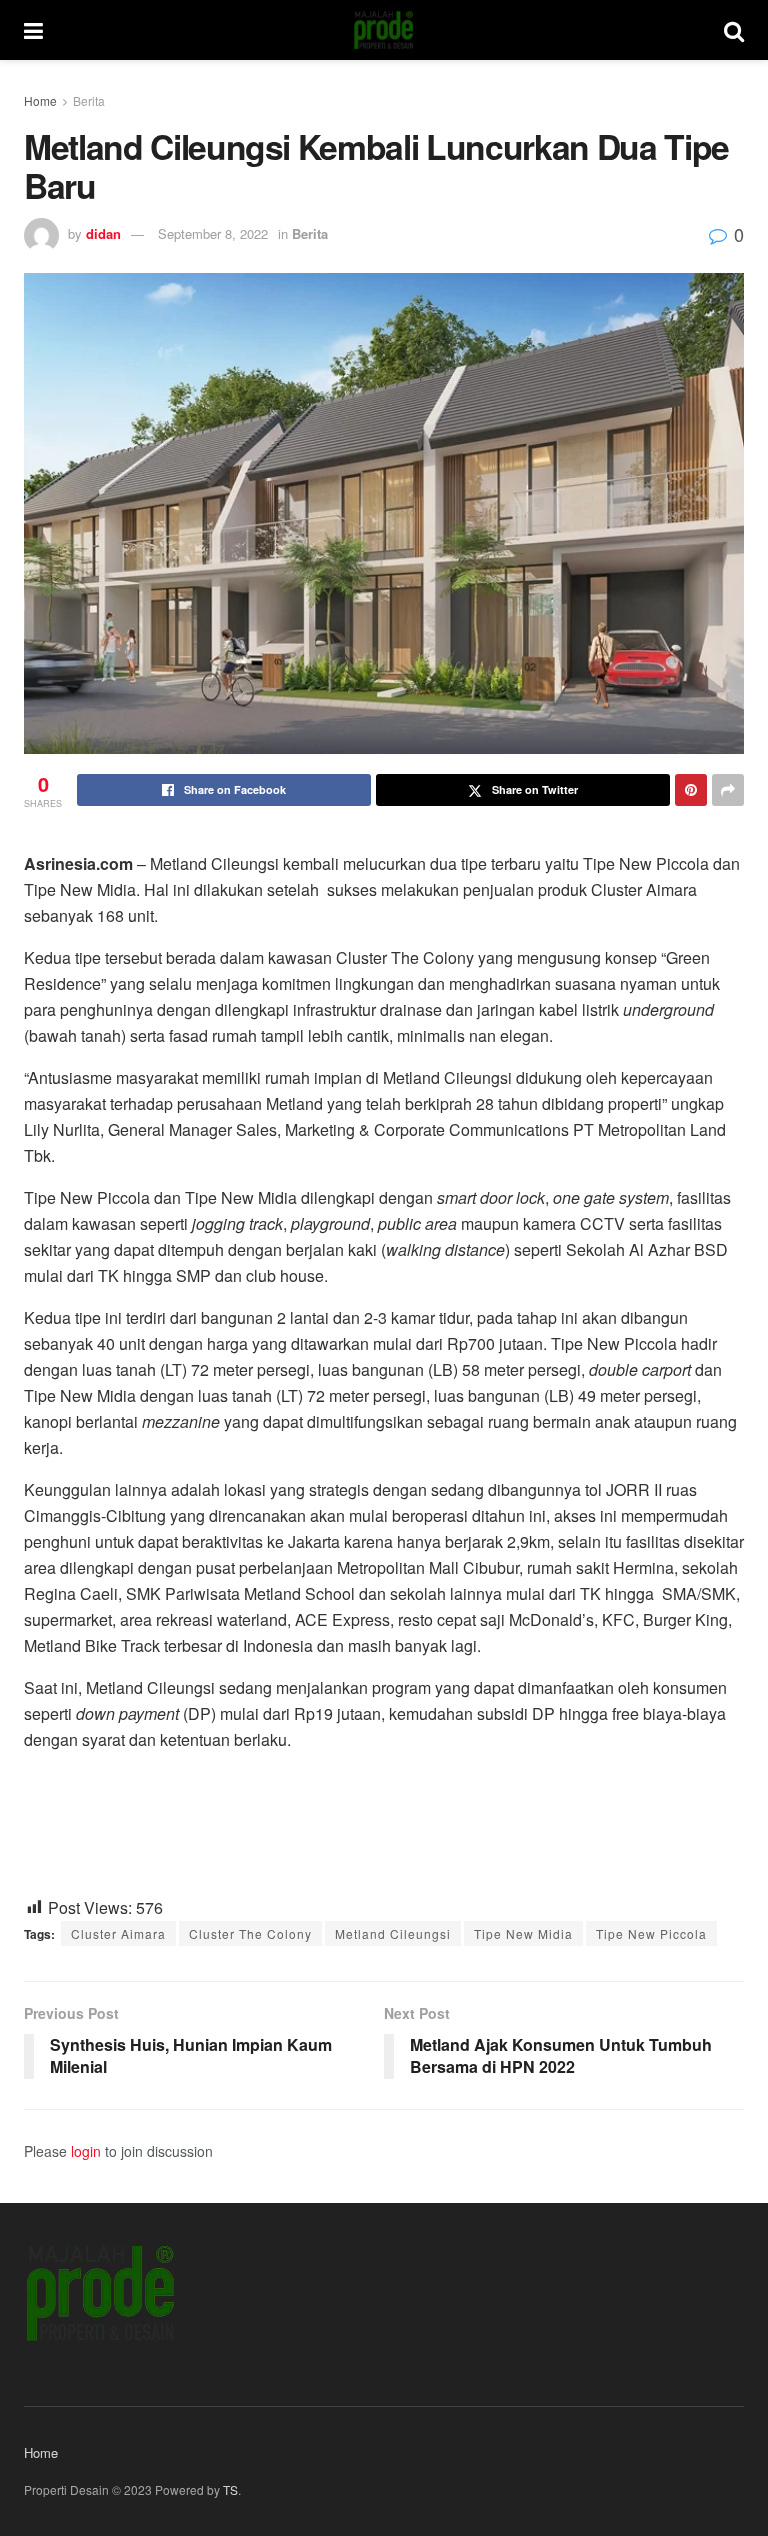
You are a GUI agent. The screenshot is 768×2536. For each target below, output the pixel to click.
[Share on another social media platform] (728, 790)
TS (230, 2489)
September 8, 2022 (213, 233)
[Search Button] (734, 30)
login (86, 2151)
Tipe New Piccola (651, 1933)
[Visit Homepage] (383, 30)
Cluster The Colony (250, 1933)
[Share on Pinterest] (691, 790)
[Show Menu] (33, 30)
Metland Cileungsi (393, 1933)
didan (103, 233)
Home (40, 100)
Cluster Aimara (118, 1933)
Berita (89, 100)
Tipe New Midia (523, 1933)
